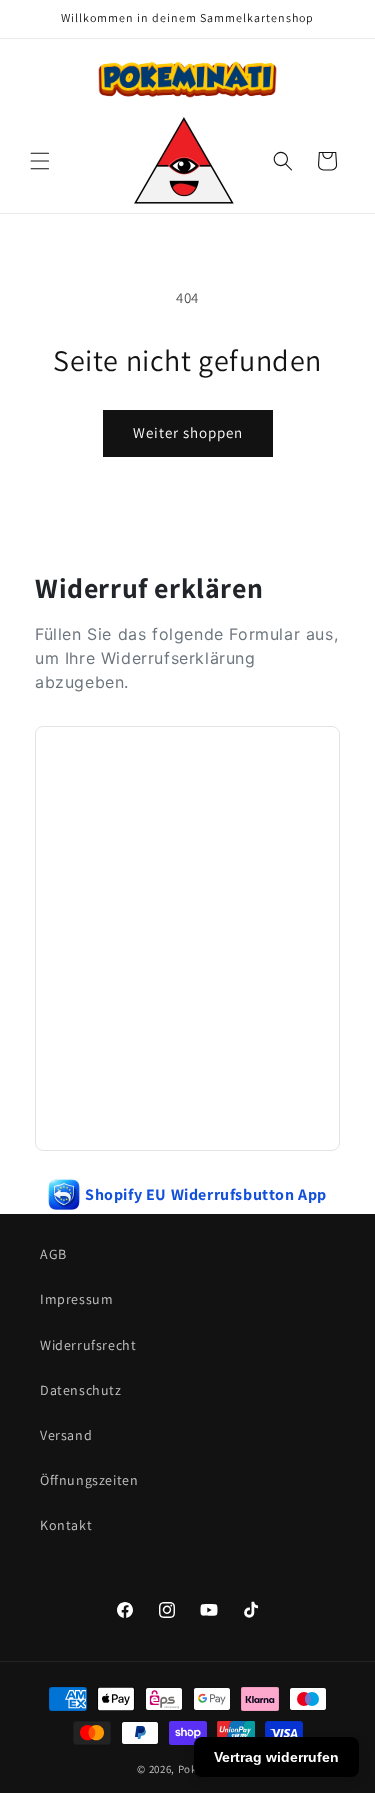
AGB (53, 1254)
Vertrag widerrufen (276, 1757)
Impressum (76, 1299)
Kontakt (66, 1525)
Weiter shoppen (188, 432)
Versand (66, 1435)
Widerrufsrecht (88, 1345)
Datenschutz (81, 1390)
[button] (40, 161)
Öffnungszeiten (89, 1480)
